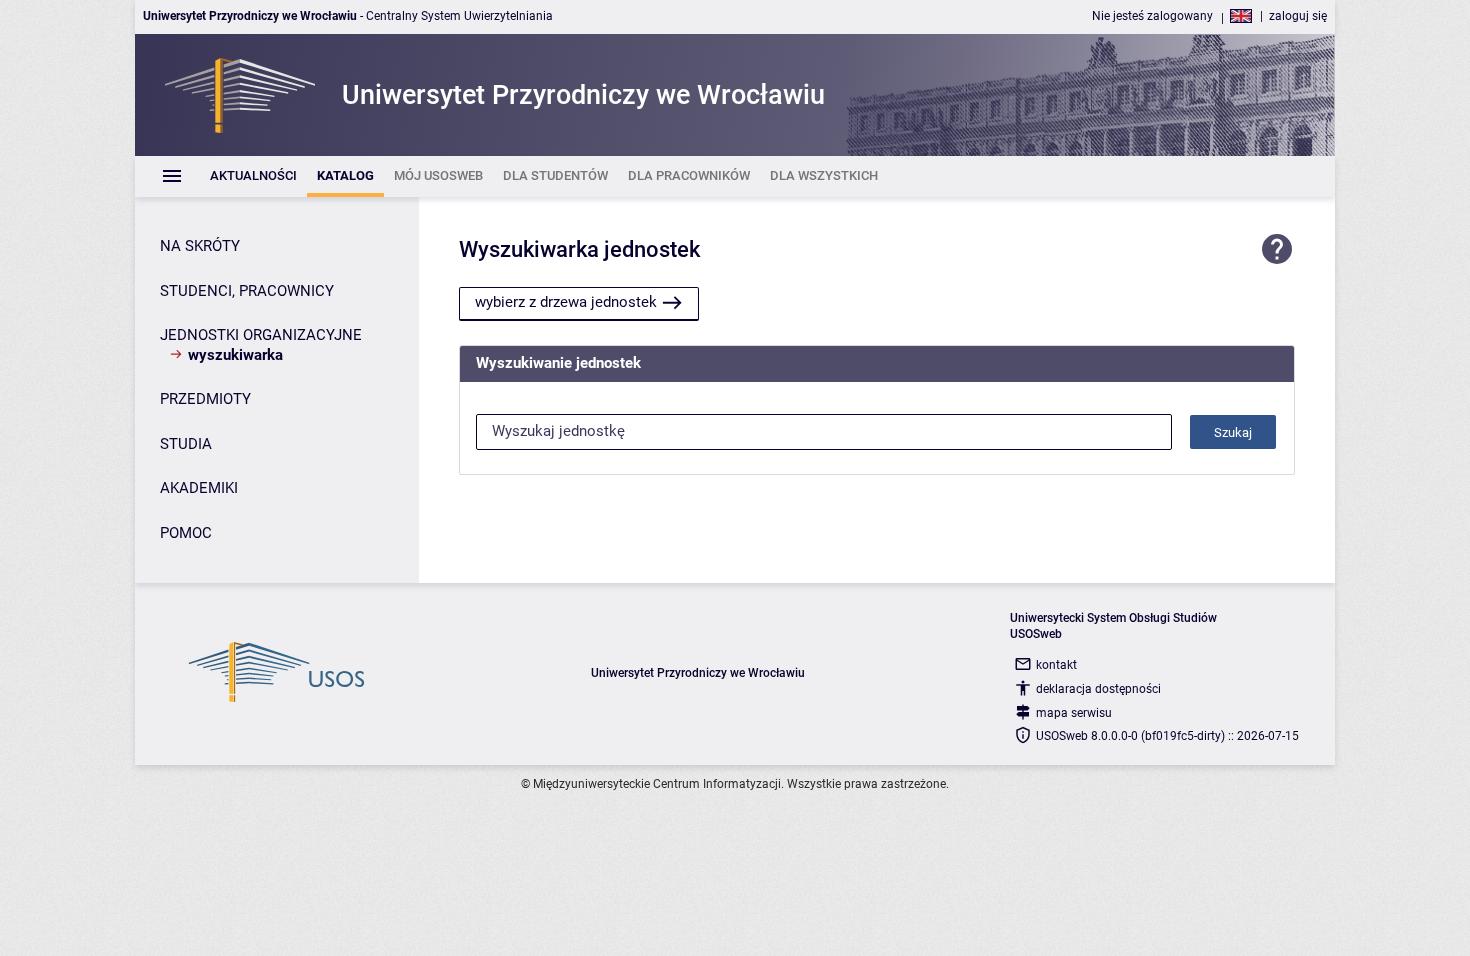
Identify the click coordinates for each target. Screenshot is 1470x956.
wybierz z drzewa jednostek (566, 302)
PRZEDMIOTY (205, 399)
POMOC (186, 533)
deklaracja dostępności (1098, 689)
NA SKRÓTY (200, 246)
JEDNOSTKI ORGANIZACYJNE (261, 335)
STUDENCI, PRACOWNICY (247, 291)
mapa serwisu (1074, 713)
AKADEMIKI (199, 488)
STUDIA (186, 444)
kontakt (1056, 665)
